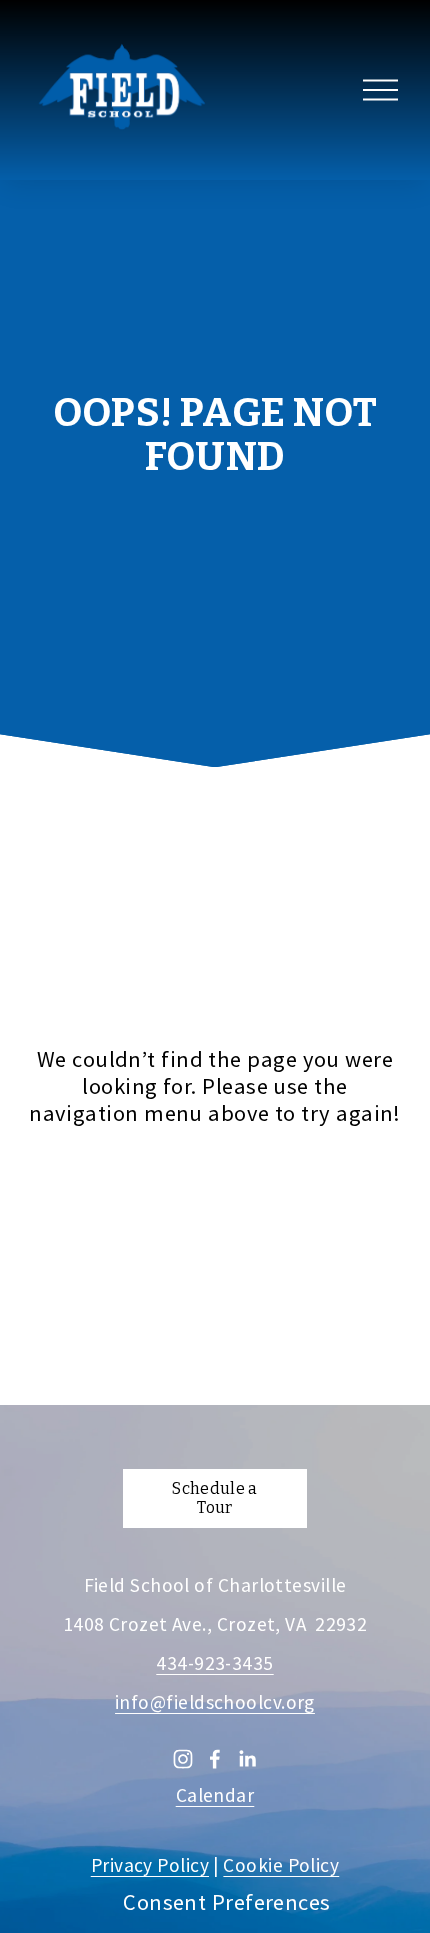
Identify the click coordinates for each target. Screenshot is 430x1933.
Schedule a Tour (214, 1498)
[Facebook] (215, 1759)
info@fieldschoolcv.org (215, 1702)
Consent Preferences (227, 1902)
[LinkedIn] (247, 1759)
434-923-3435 (214, 1663)
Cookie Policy (281, 1865)
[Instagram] (183, 1759)
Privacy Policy (150, 1865)
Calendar (215, 1795)
